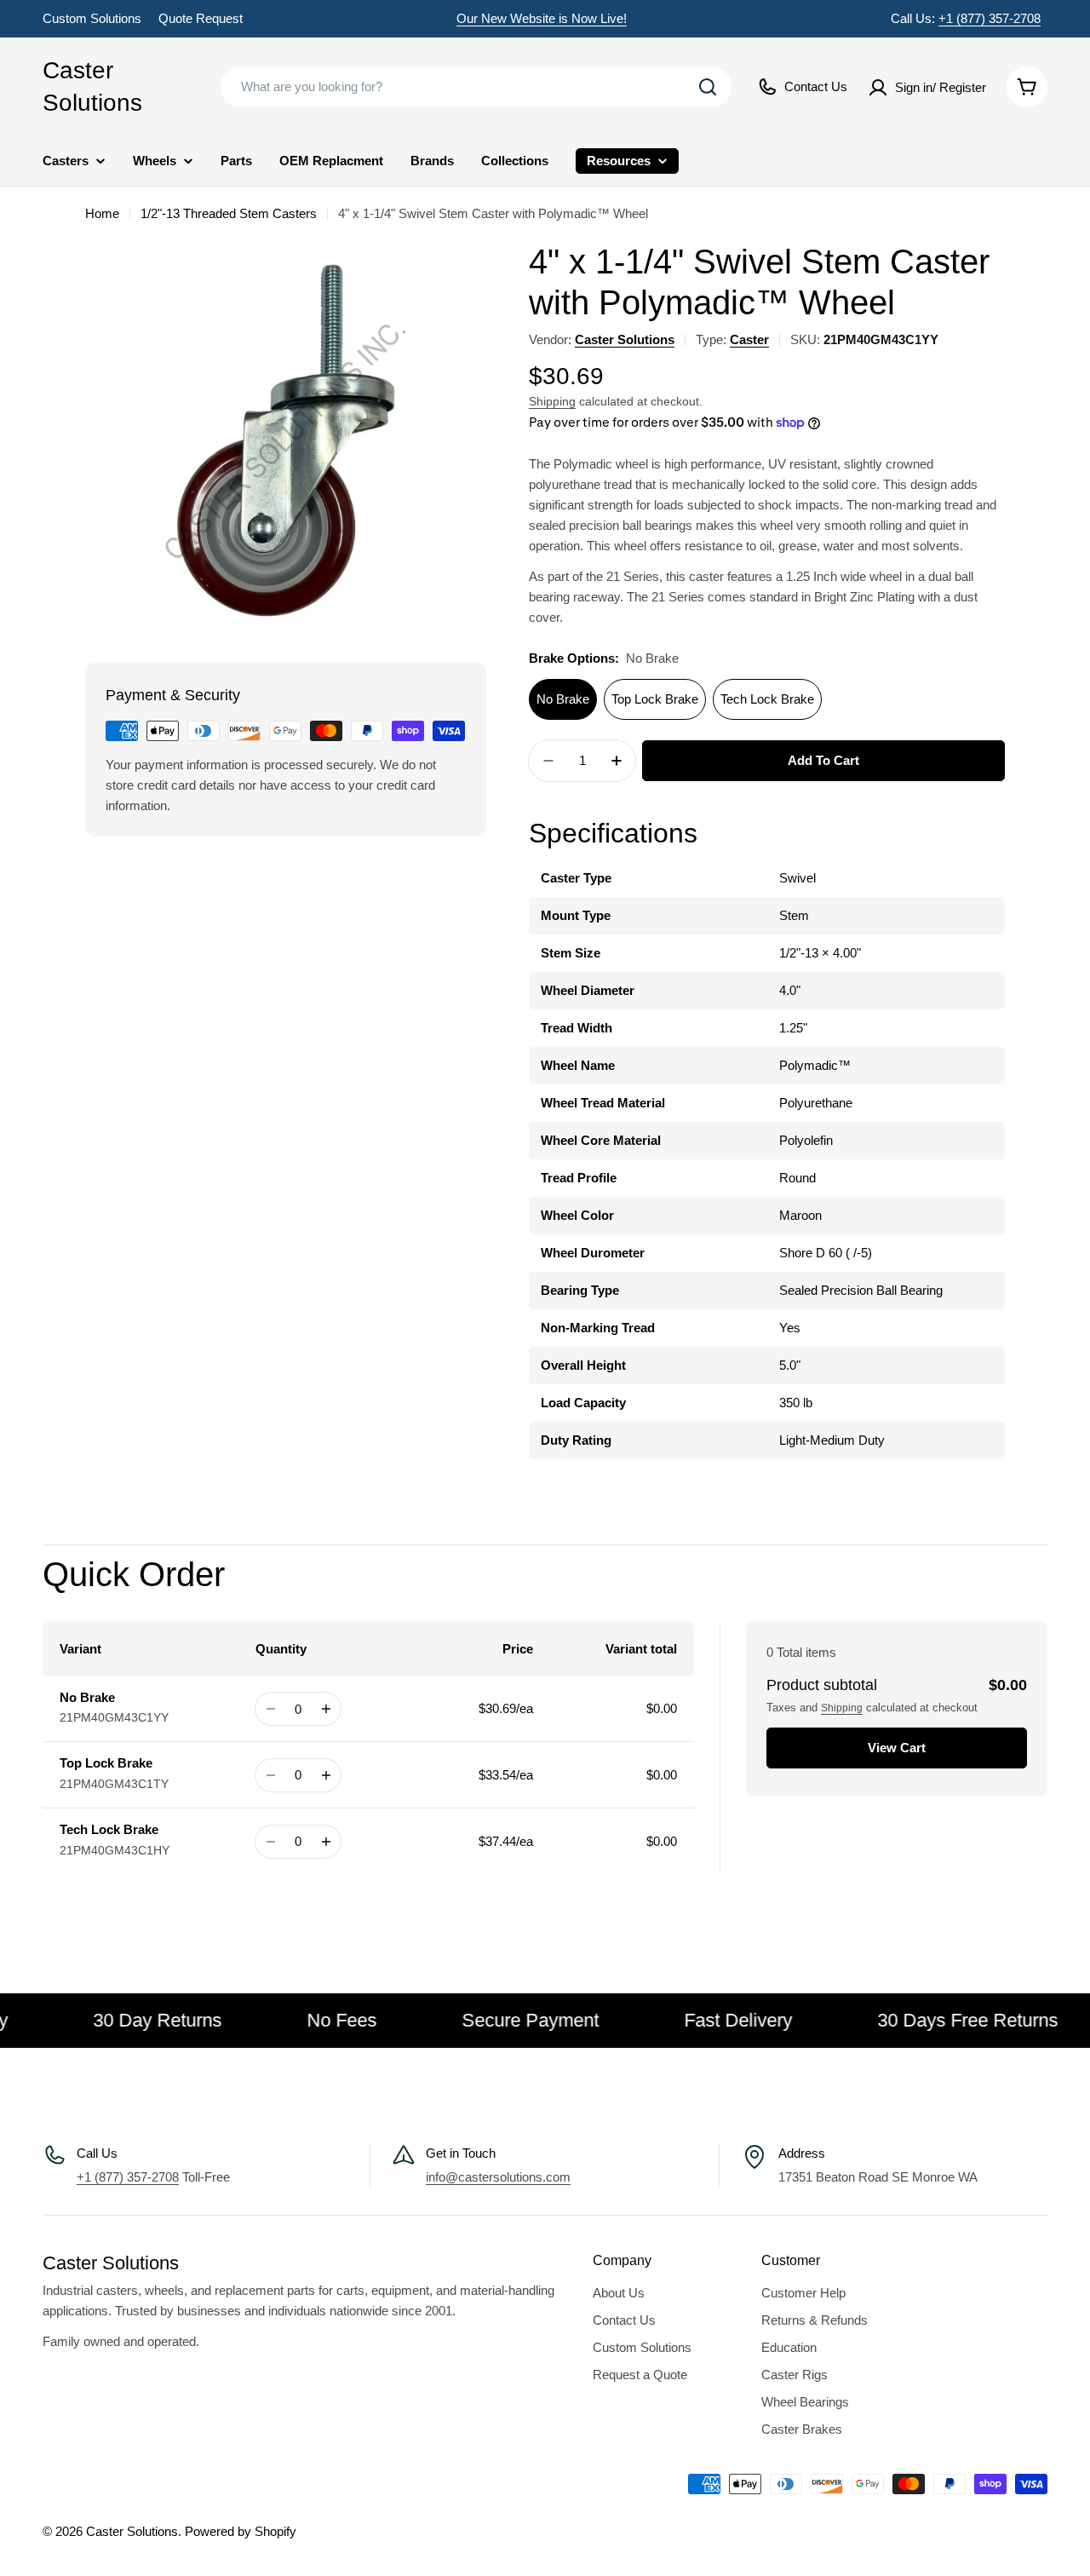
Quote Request (201, 18)
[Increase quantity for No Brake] (326, 1709)
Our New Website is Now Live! (542, 18)
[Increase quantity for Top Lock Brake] (326, 1775)
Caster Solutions (92, 86)
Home (102, 213)
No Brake (563, 699)
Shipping (552, 402)
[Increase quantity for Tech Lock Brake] (326, 1842)
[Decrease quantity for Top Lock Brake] (270, 1775)
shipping (842, 1708)
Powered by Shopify (241, 2531)
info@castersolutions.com (498, 2177)
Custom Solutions (92, 18)
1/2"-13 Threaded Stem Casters (229, 213)
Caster (749, 339)
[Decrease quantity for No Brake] (270, 1709)
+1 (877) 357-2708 (990, 18)
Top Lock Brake (655, 699)
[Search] (708, 87)
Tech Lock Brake (767, 699)
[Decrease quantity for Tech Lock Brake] (270, 1842)
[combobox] (476, 87)
